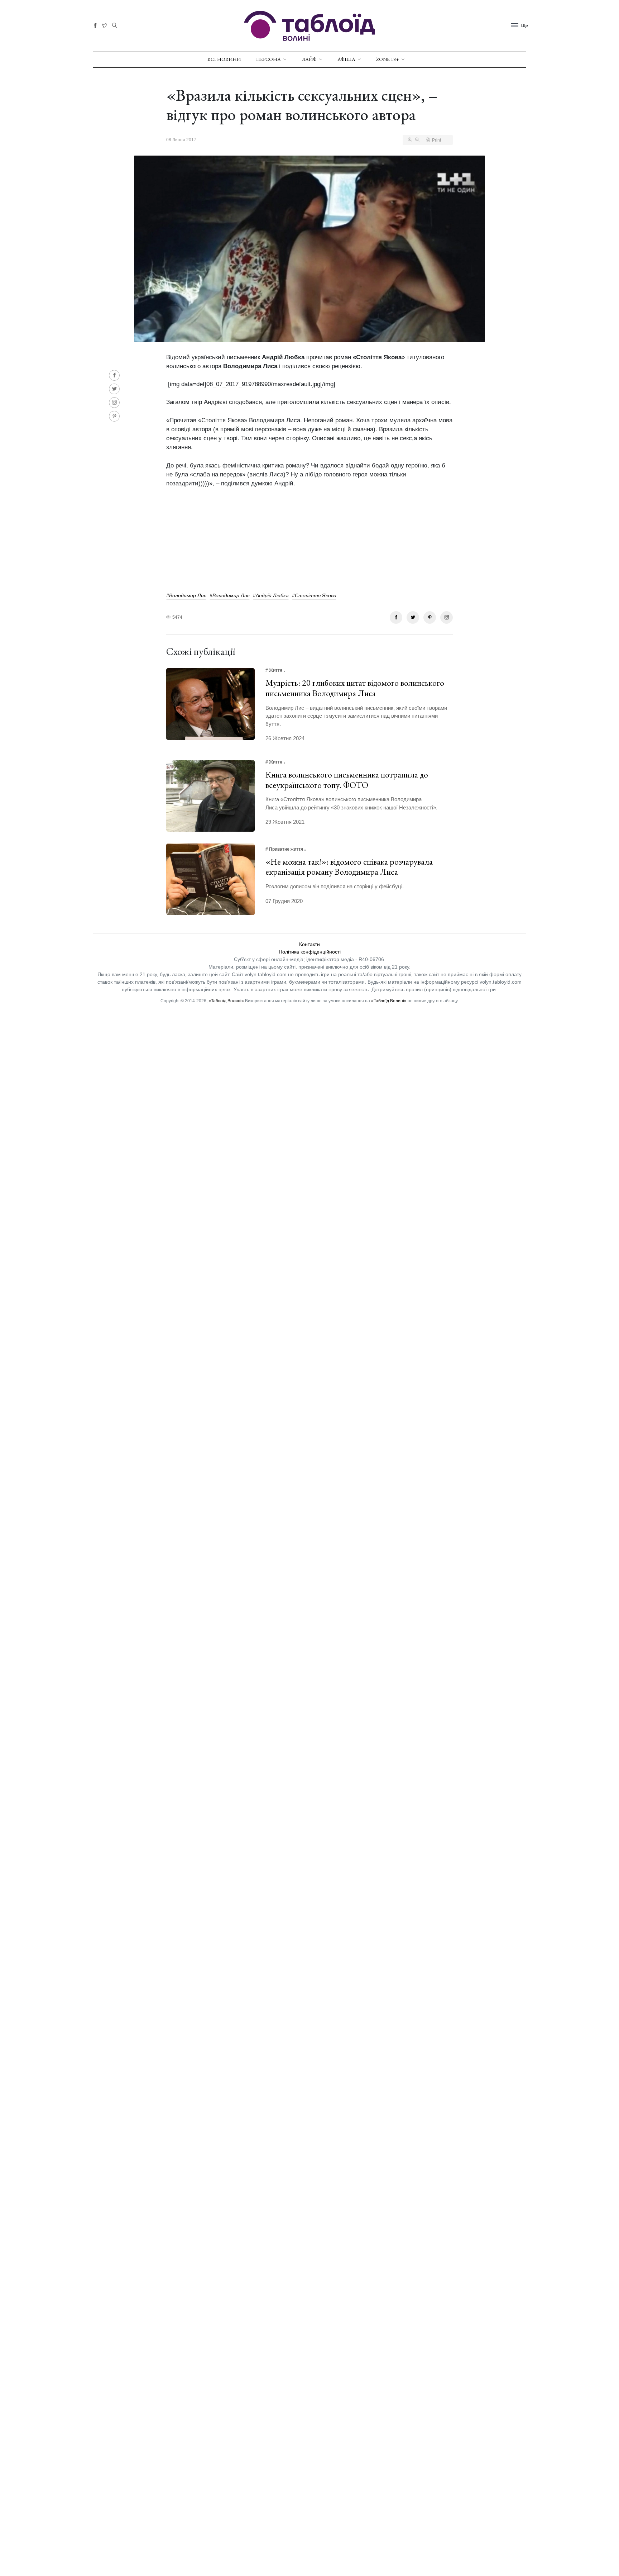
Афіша (346, 59)
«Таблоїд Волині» (226, 1001)
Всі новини (224, 59)
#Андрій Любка (271, 595)
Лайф (309, 59)
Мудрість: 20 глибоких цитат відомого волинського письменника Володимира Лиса (355, 688)
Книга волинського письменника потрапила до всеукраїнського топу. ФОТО (347, 780)
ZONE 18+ (388, 59)
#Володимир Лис (186, 595)
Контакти (309, 944)
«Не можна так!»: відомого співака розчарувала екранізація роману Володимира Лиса (349, 867)
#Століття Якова (314, 595)
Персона (268, 59)
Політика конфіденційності (310, 952)
